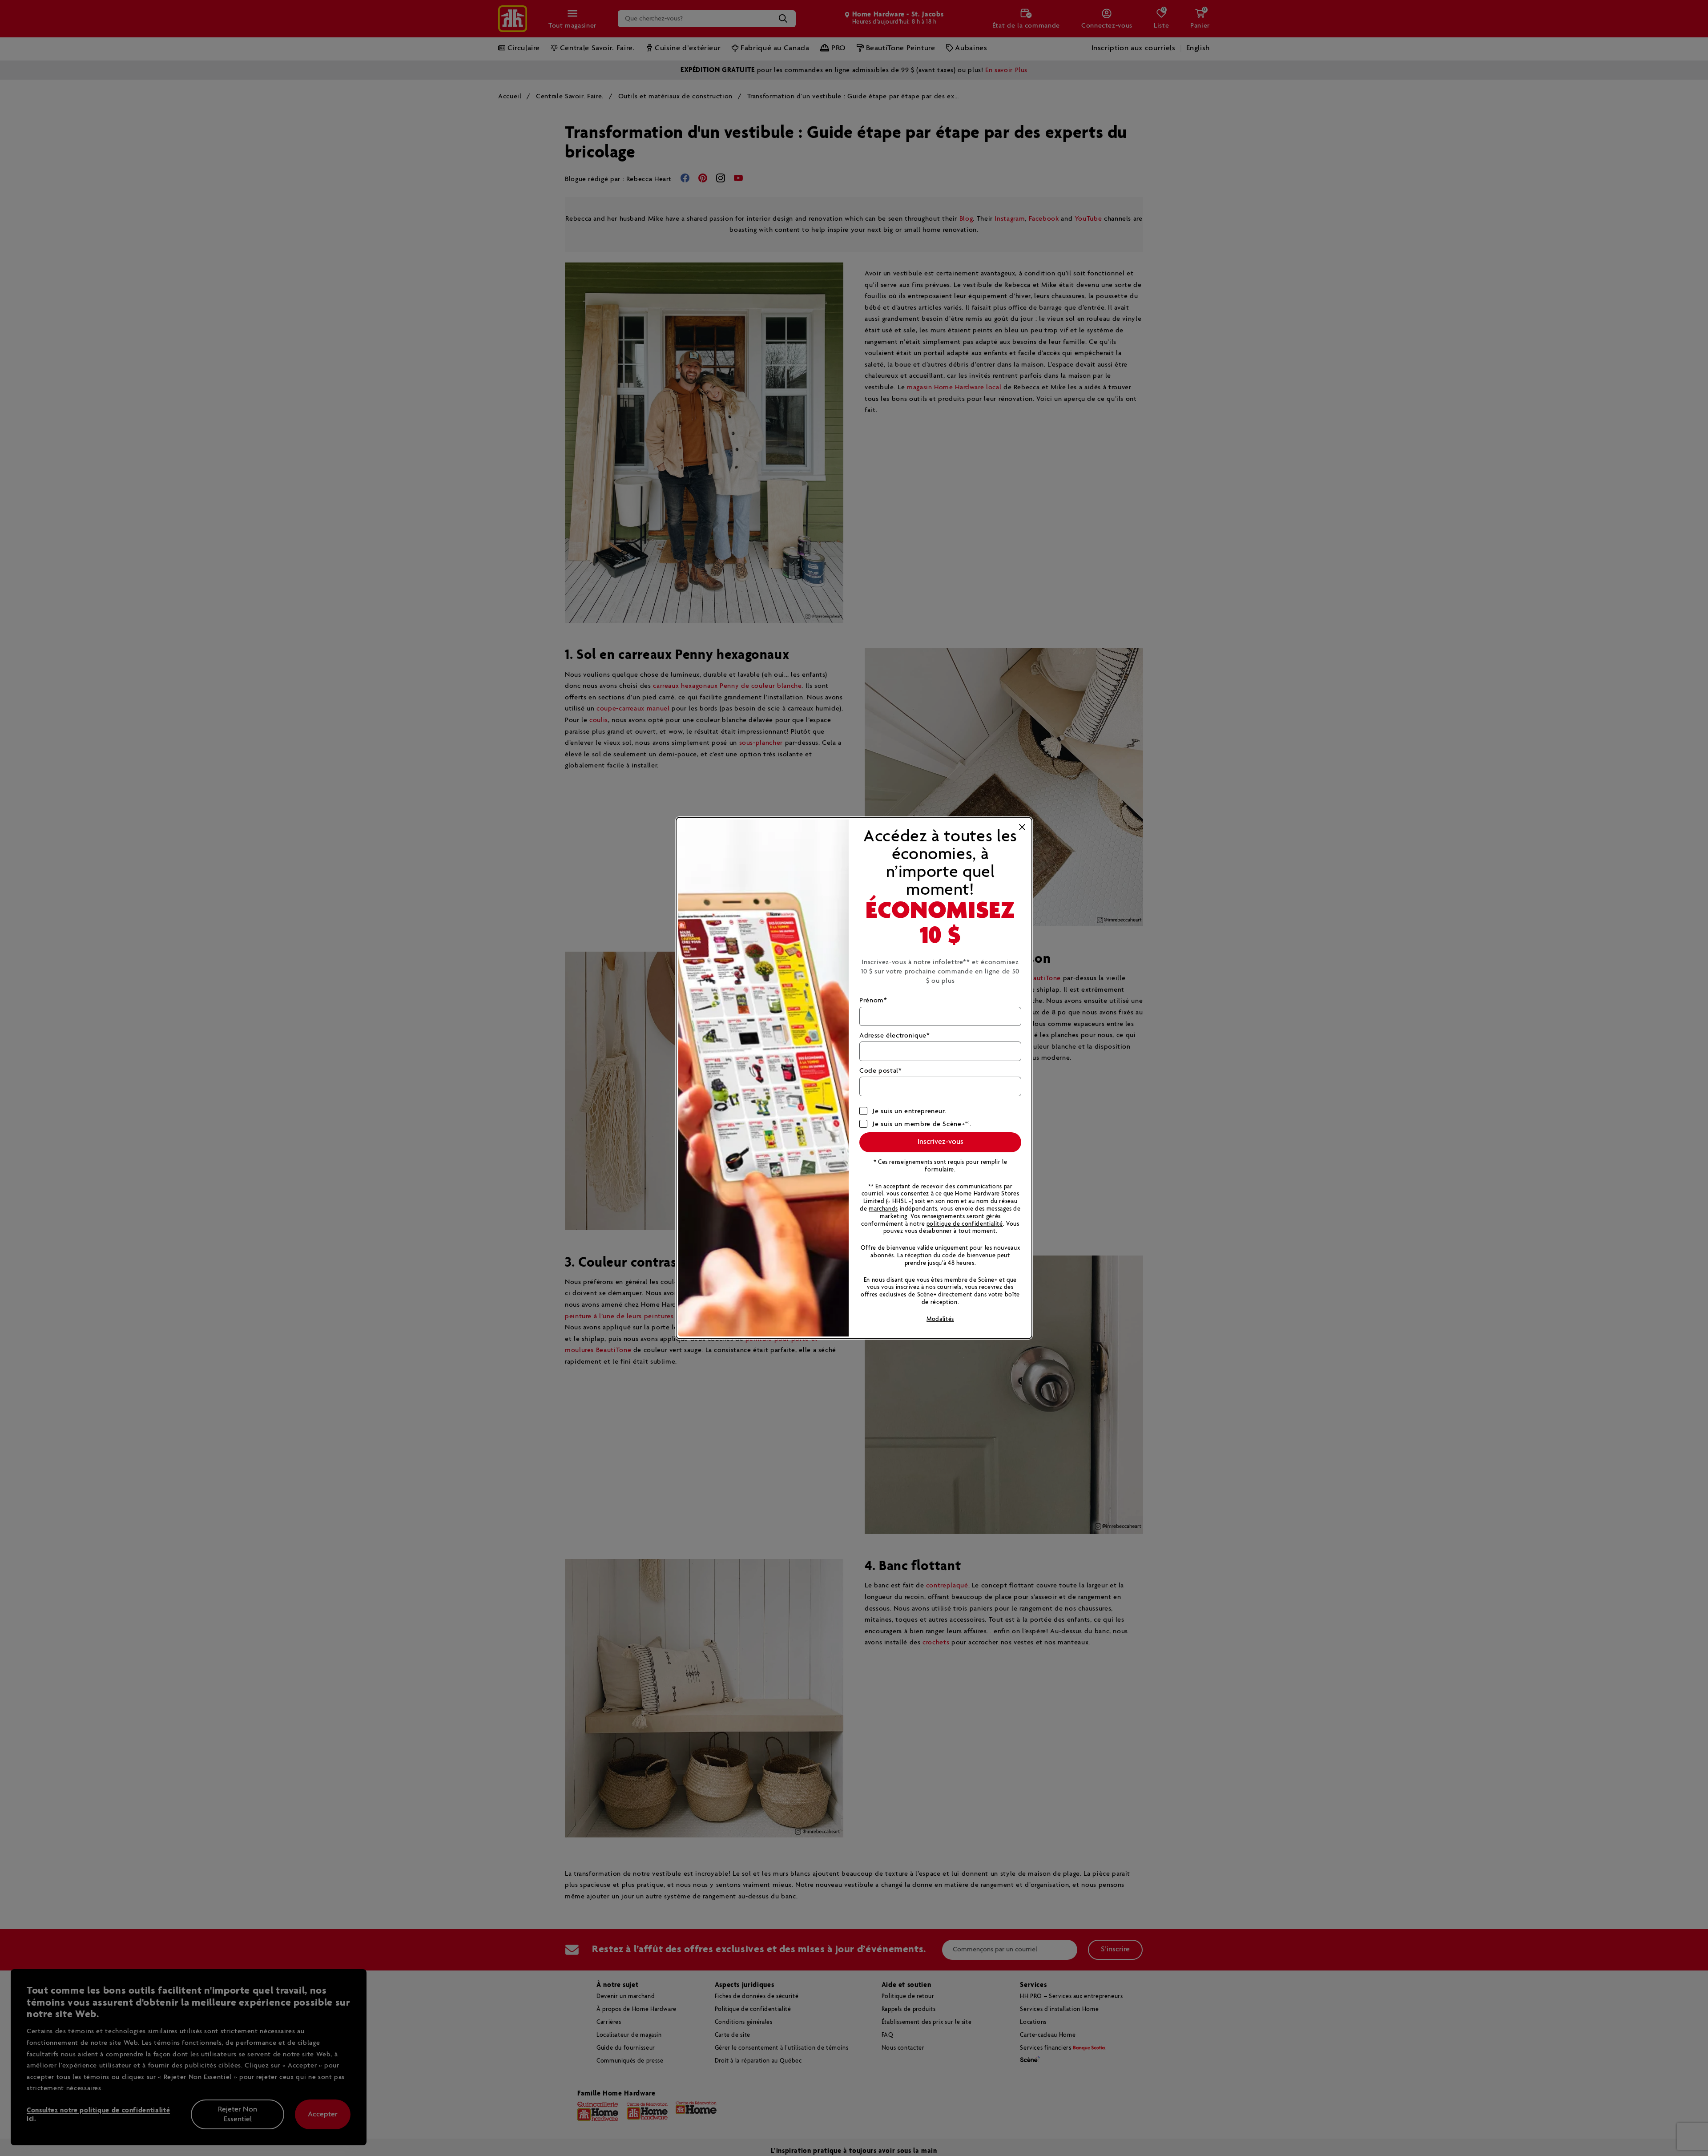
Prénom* (873, 1000)
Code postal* (881, 1071)
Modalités (940, 1319)
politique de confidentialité (965, 1224)
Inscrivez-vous (941, 1142)
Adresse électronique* (894, 1036)
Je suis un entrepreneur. (909, 1111)
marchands (883, 1209)
